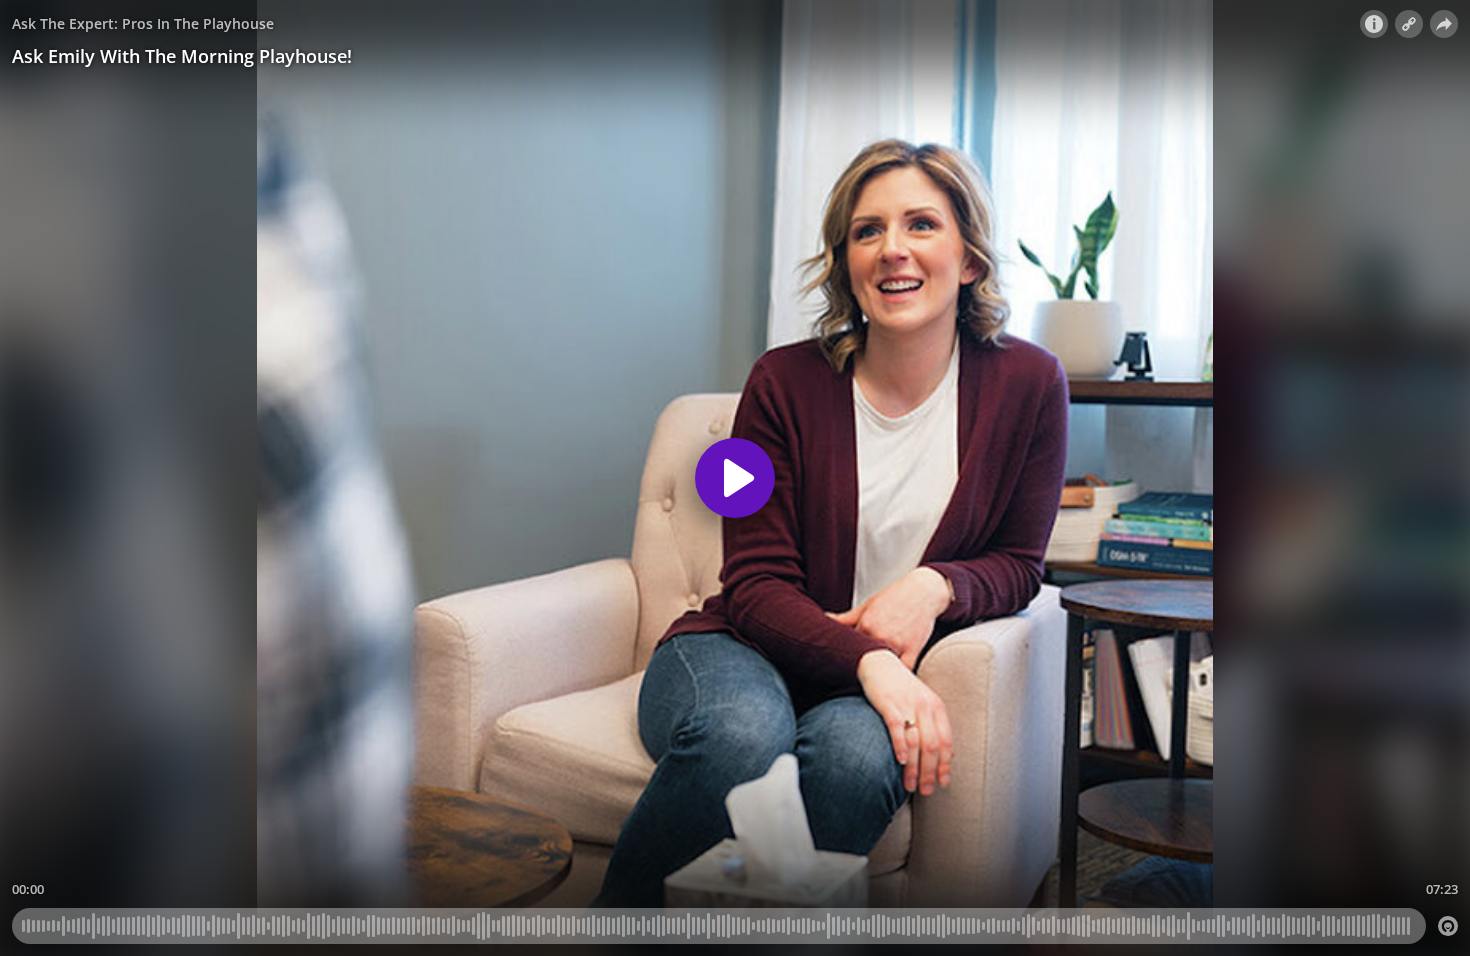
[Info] (1374, 24)
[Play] (735, 478)
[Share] (1444, 24)
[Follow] (1409, 24)
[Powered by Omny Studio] (1448, 926)
